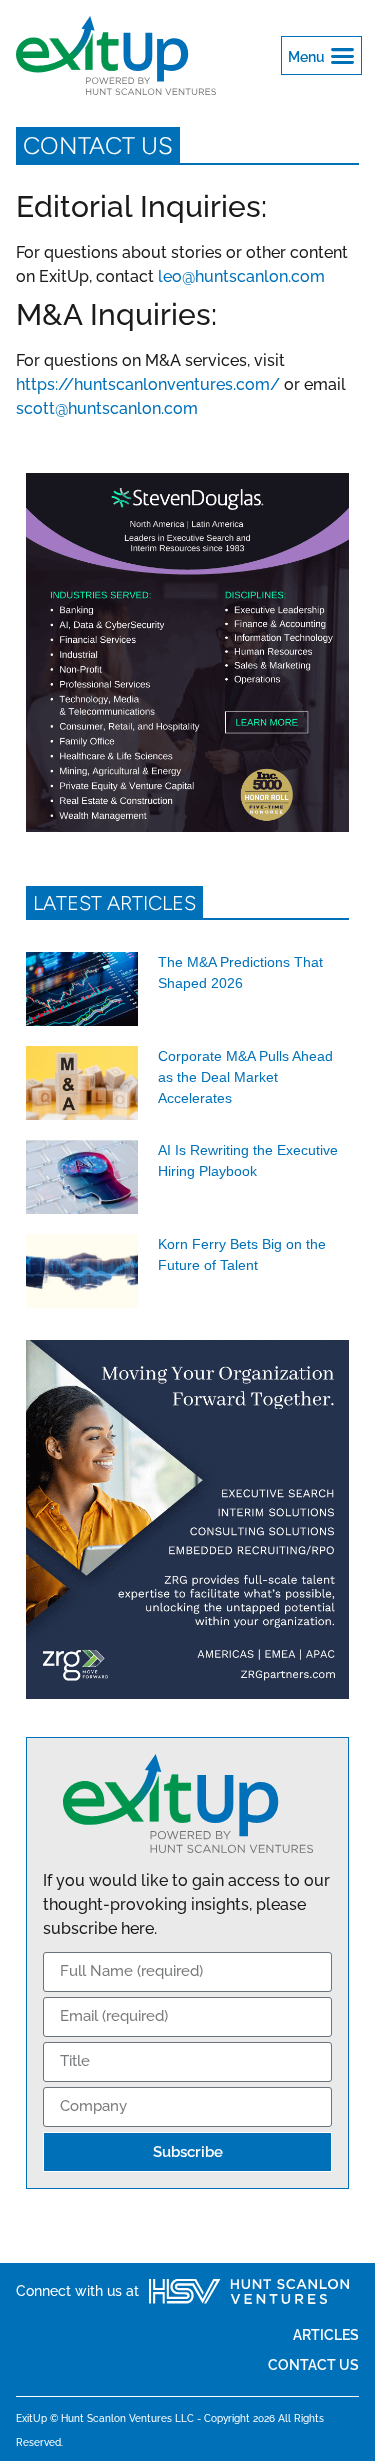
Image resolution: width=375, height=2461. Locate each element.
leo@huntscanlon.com (241, 276)
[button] (322, 56)
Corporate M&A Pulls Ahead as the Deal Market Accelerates (245, 1077)
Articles (326, 2334)
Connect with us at (77, 2291)
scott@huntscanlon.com (107, 408)
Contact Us (313, 2364)
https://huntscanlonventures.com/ (148, 384)
